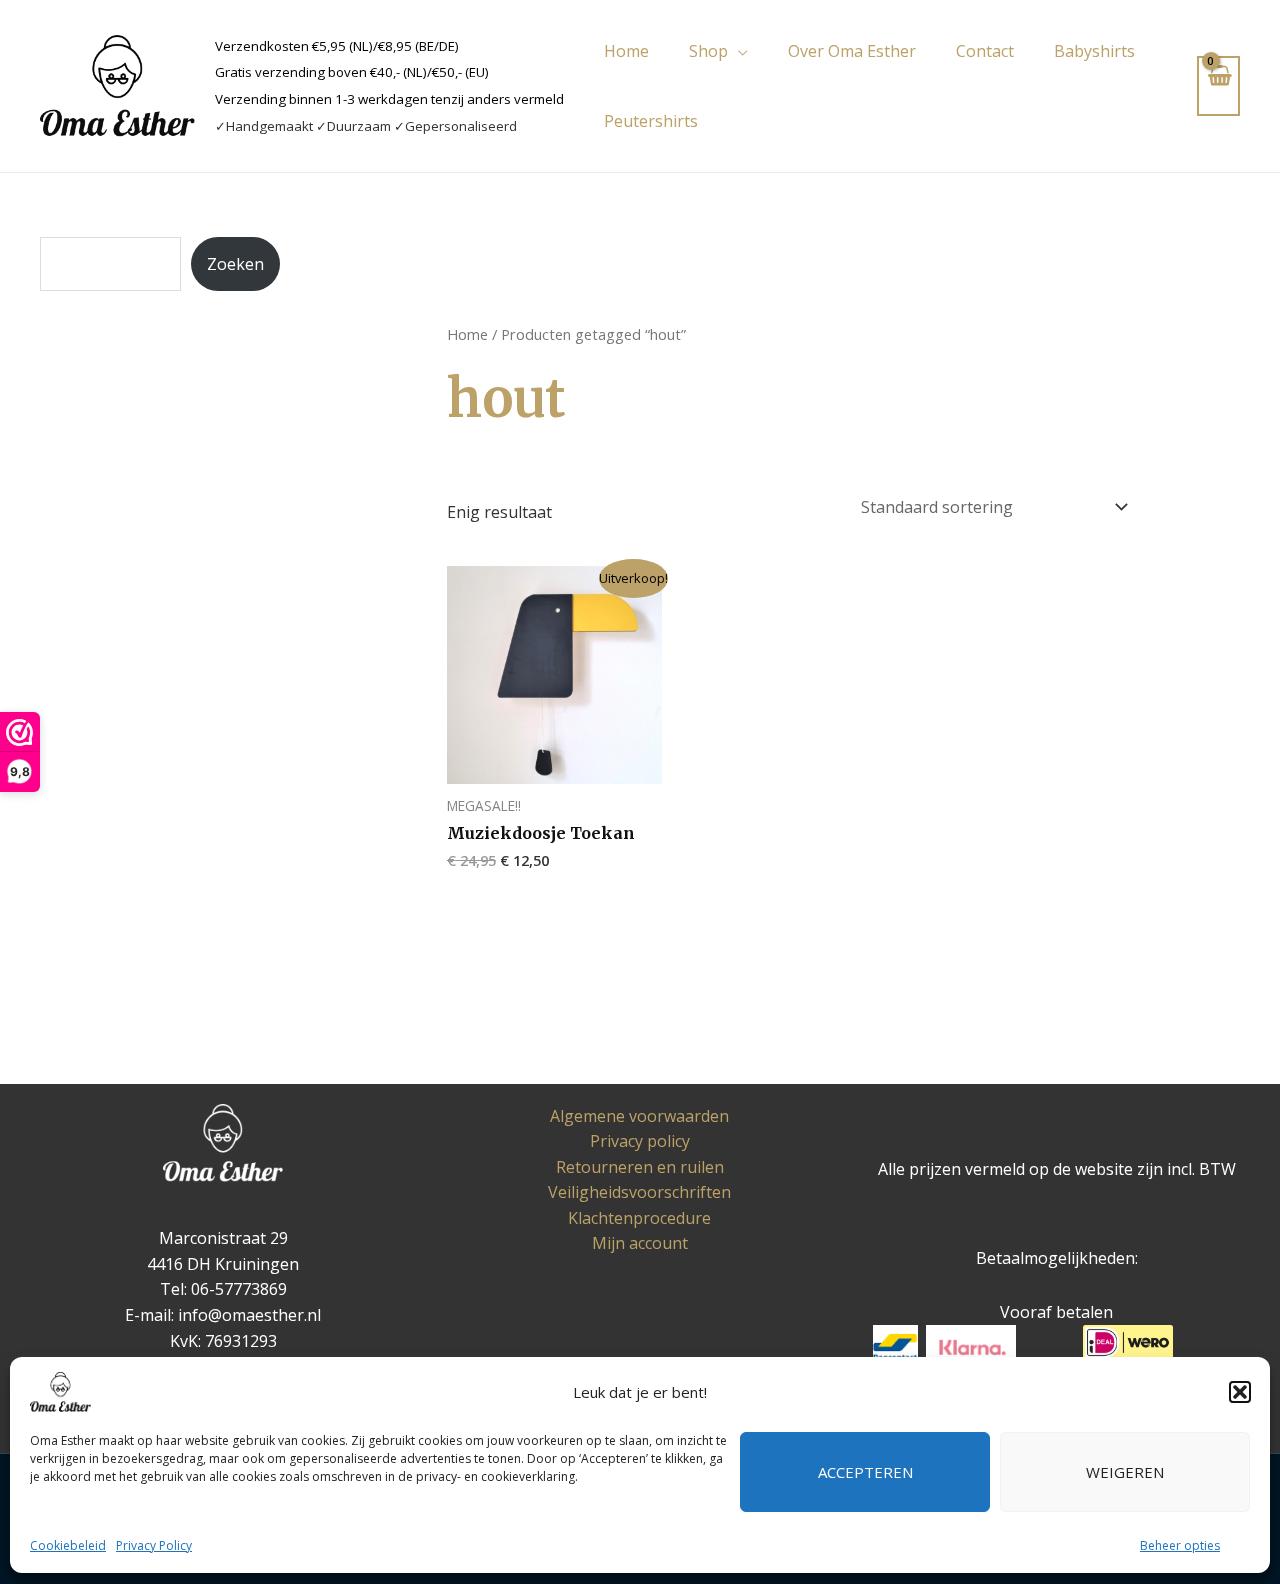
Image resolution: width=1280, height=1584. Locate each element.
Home (626, 51)
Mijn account (640, 1243)
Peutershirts (651, 121)
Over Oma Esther (852, 51)
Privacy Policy (154, 1545)
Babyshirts (1094, 51)
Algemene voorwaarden (639, 1116)
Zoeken (235, 264)
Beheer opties (1180, 1545)
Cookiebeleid (68, 1545)
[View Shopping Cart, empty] (1218, 85)
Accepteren (865, 1472)
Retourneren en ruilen (640, 1167)
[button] (1240, 1392)
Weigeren (1125, 1472)
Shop (708, 51)
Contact (985, 51)
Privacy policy (640, 1141)
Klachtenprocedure (639, 1218)
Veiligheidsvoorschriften (639, 1192)
